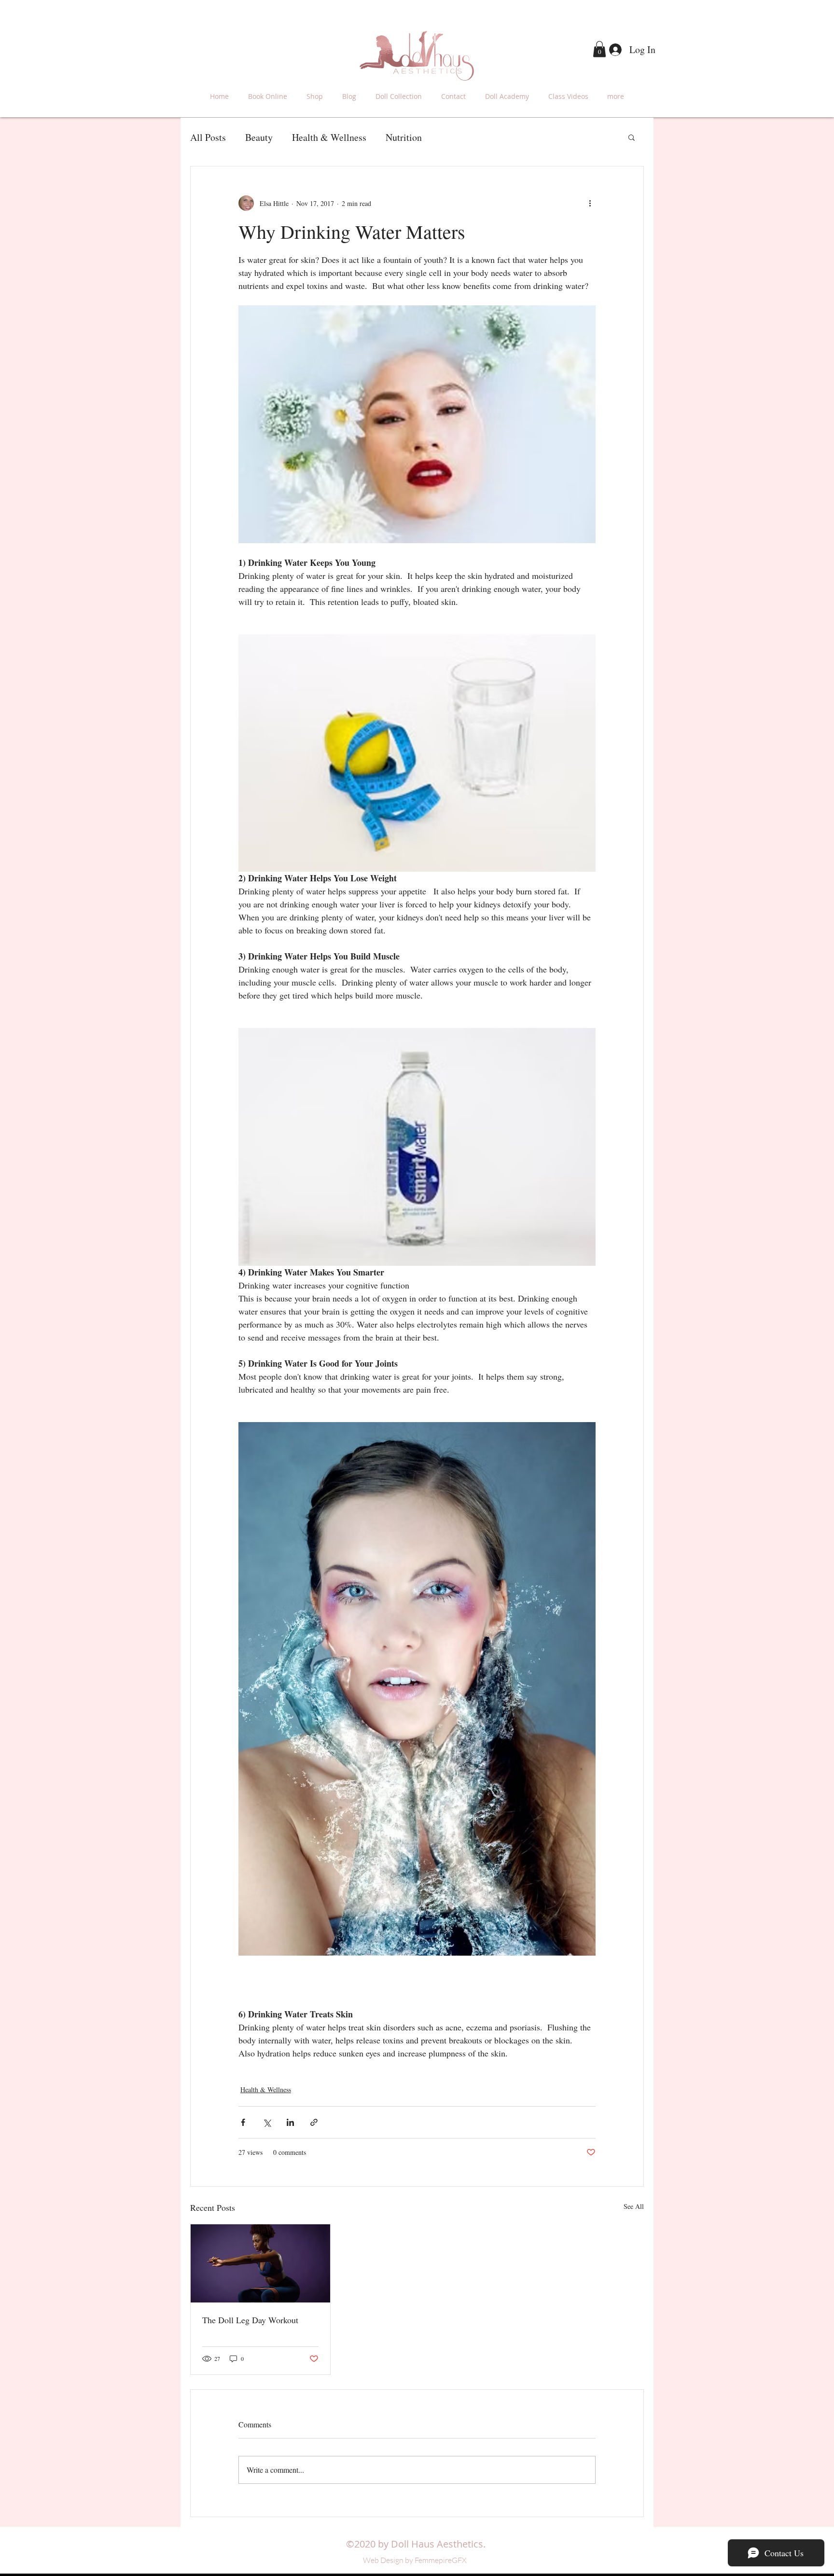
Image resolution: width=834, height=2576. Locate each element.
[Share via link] (314, 2122)
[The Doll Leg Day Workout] (260, 2263)
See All (634, 2206)
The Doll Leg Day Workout (250, 2320)
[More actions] (590, 203)
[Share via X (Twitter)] (267, 2122)
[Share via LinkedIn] (290, 2122)
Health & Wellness (329, 137)
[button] (599, 49)
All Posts (208, 137)
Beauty (259, 137)
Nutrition (404, 137)
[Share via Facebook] (243, 2122)
